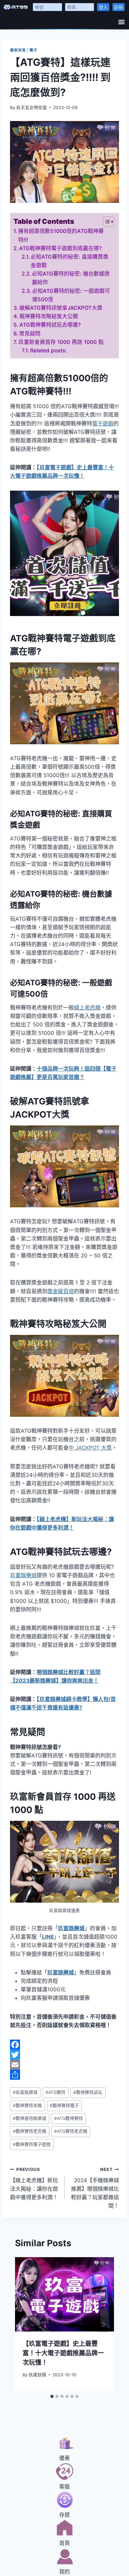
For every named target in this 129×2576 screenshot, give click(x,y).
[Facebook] (64, 2045)
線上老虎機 (87, 1008)
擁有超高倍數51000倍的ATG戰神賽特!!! (61, 235)
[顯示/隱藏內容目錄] (105, 222)
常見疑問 (30, 334)
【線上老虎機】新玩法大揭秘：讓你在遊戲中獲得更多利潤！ (34, 2184)
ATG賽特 (55, 2092)
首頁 (64, 2543)
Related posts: (48, 350)
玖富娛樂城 (23, 1575)
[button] (121, 22)
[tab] (52, 2396)
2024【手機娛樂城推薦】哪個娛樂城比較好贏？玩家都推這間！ (95, 2188)
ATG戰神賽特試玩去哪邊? (50, 325)
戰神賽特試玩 (88, 2092)
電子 (33, 50)
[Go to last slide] (26, 2324)
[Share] (64, 2075)
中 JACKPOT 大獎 (90, 1448)
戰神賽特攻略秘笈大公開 (49, 316)
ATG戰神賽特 (69, 2118)
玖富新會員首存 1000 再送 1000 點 (61, 342)
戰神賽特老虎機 (30, 2131)
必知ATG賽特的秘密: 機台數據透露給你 (71, 278)
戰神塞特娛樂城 (30, 2118)
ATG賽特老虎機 (71, 2131)
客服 (64, 2487)
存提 (64, 2515)
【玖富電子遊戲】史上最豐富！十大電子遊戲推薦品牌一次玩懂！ (63, 2353)
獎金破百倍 (61, 1291)
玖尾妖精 (38, 2375)
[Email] (64, 2065)
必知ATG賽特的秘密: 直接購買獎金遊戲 (70, 261)
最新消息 (18, 50)
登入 (103, 7)
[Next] (103, 2324)
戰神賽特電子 (64, 2105)
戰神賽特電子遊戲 (32, 2144)
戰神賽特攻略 (27, 2105)
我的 (64, 2572)
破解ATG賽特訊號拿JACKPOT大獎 (61, 308)
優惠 (64, 2458)
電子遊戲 (103, 424)
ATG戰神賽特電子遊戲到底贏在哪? (60, 248)
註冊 (118, 7)
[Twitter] (64, 2055)
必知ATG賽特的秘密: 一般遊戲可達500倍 (71, 295)
